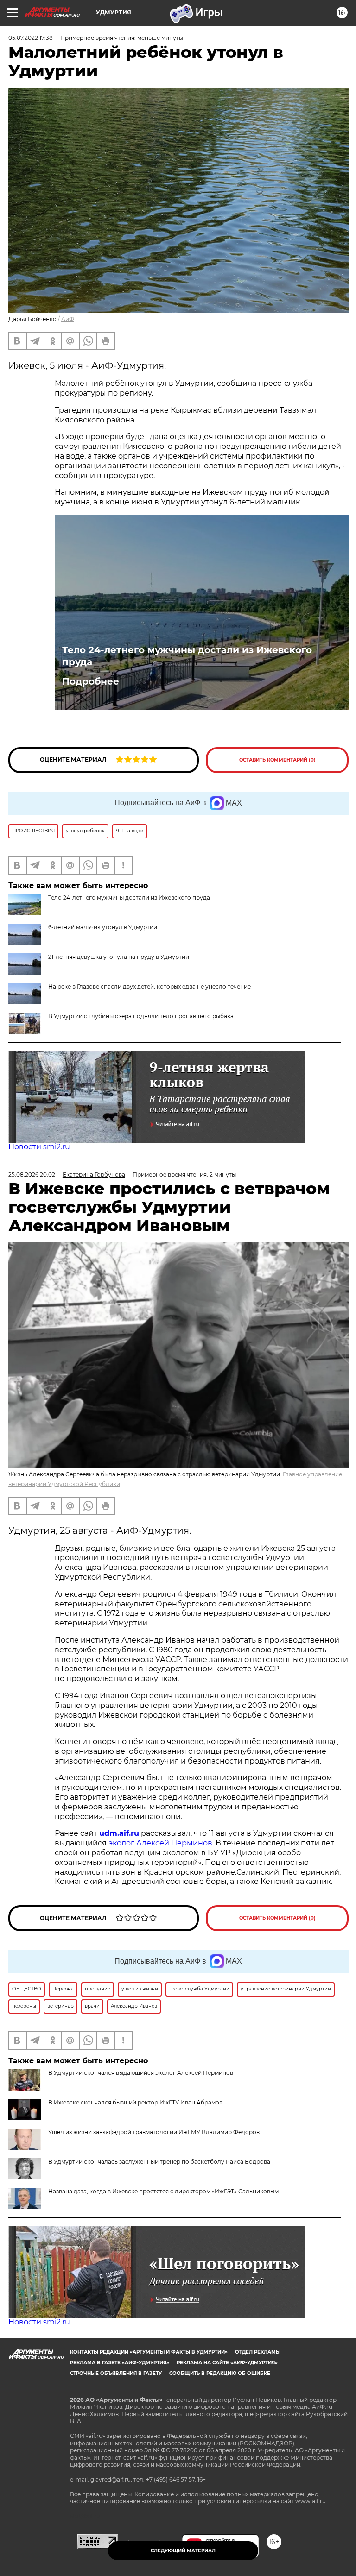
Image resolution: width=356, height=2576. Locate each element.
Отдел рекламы (258, 2352)
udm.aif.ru (119, 1833)
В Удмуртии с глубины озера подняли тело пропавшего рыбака (141, 1016)
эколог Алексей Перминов (160, 1843)
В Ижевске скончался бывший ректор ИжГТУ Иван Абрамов (135, 2102)
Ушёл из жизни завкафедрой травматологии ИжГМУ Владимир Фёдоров (154, 2132)
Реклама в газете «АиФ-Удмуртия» (120, 2363)
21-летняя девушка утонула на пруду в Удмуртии (119, 957)
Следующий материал (183, 2551)
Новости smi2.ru (39, 1147)
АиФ (68, 319)
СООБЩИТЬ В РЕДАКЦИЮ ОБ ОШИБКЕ (220, 2373)
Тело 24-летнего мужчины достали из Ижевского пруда (187, 656)
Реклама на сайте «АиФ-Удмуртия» (227, 2363)
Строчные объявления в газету (116, 2373)
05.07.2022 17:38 (31, 38)
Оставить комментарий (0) (277, 760)
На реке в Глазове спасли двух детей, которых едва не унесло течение (149, 986)
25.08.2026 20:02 (32, 1175)
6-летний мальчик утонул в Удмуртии (103, 927)
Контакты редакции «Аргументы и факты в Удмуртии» (149, 2352)
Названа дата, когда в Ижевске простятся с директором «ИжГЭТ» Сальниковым (163, 2191)
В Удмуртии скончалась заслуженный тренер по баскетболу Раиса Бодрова (159, 2162)
